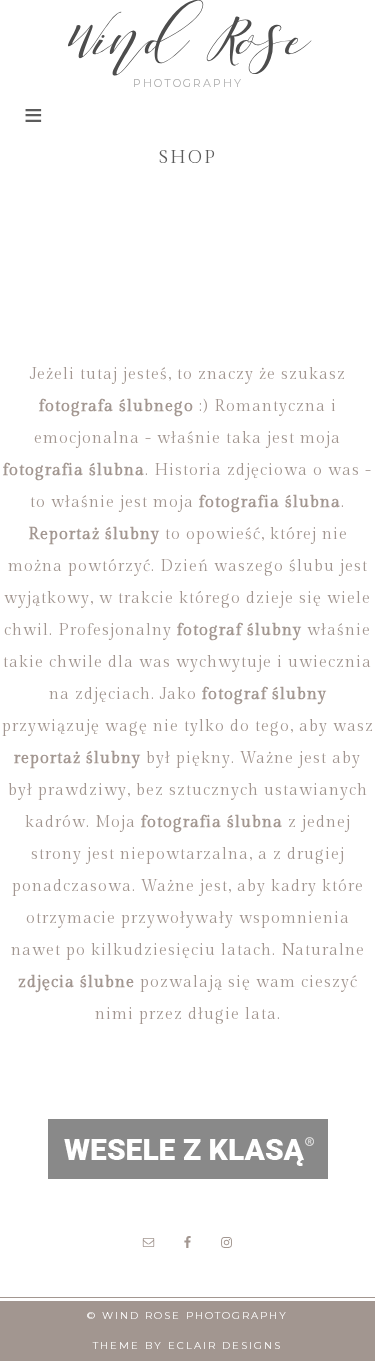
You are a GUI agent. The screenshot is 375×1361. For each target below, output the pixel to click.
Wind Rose (188, 39)
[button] (32, 127)
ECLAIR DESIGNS (225, 1345)
